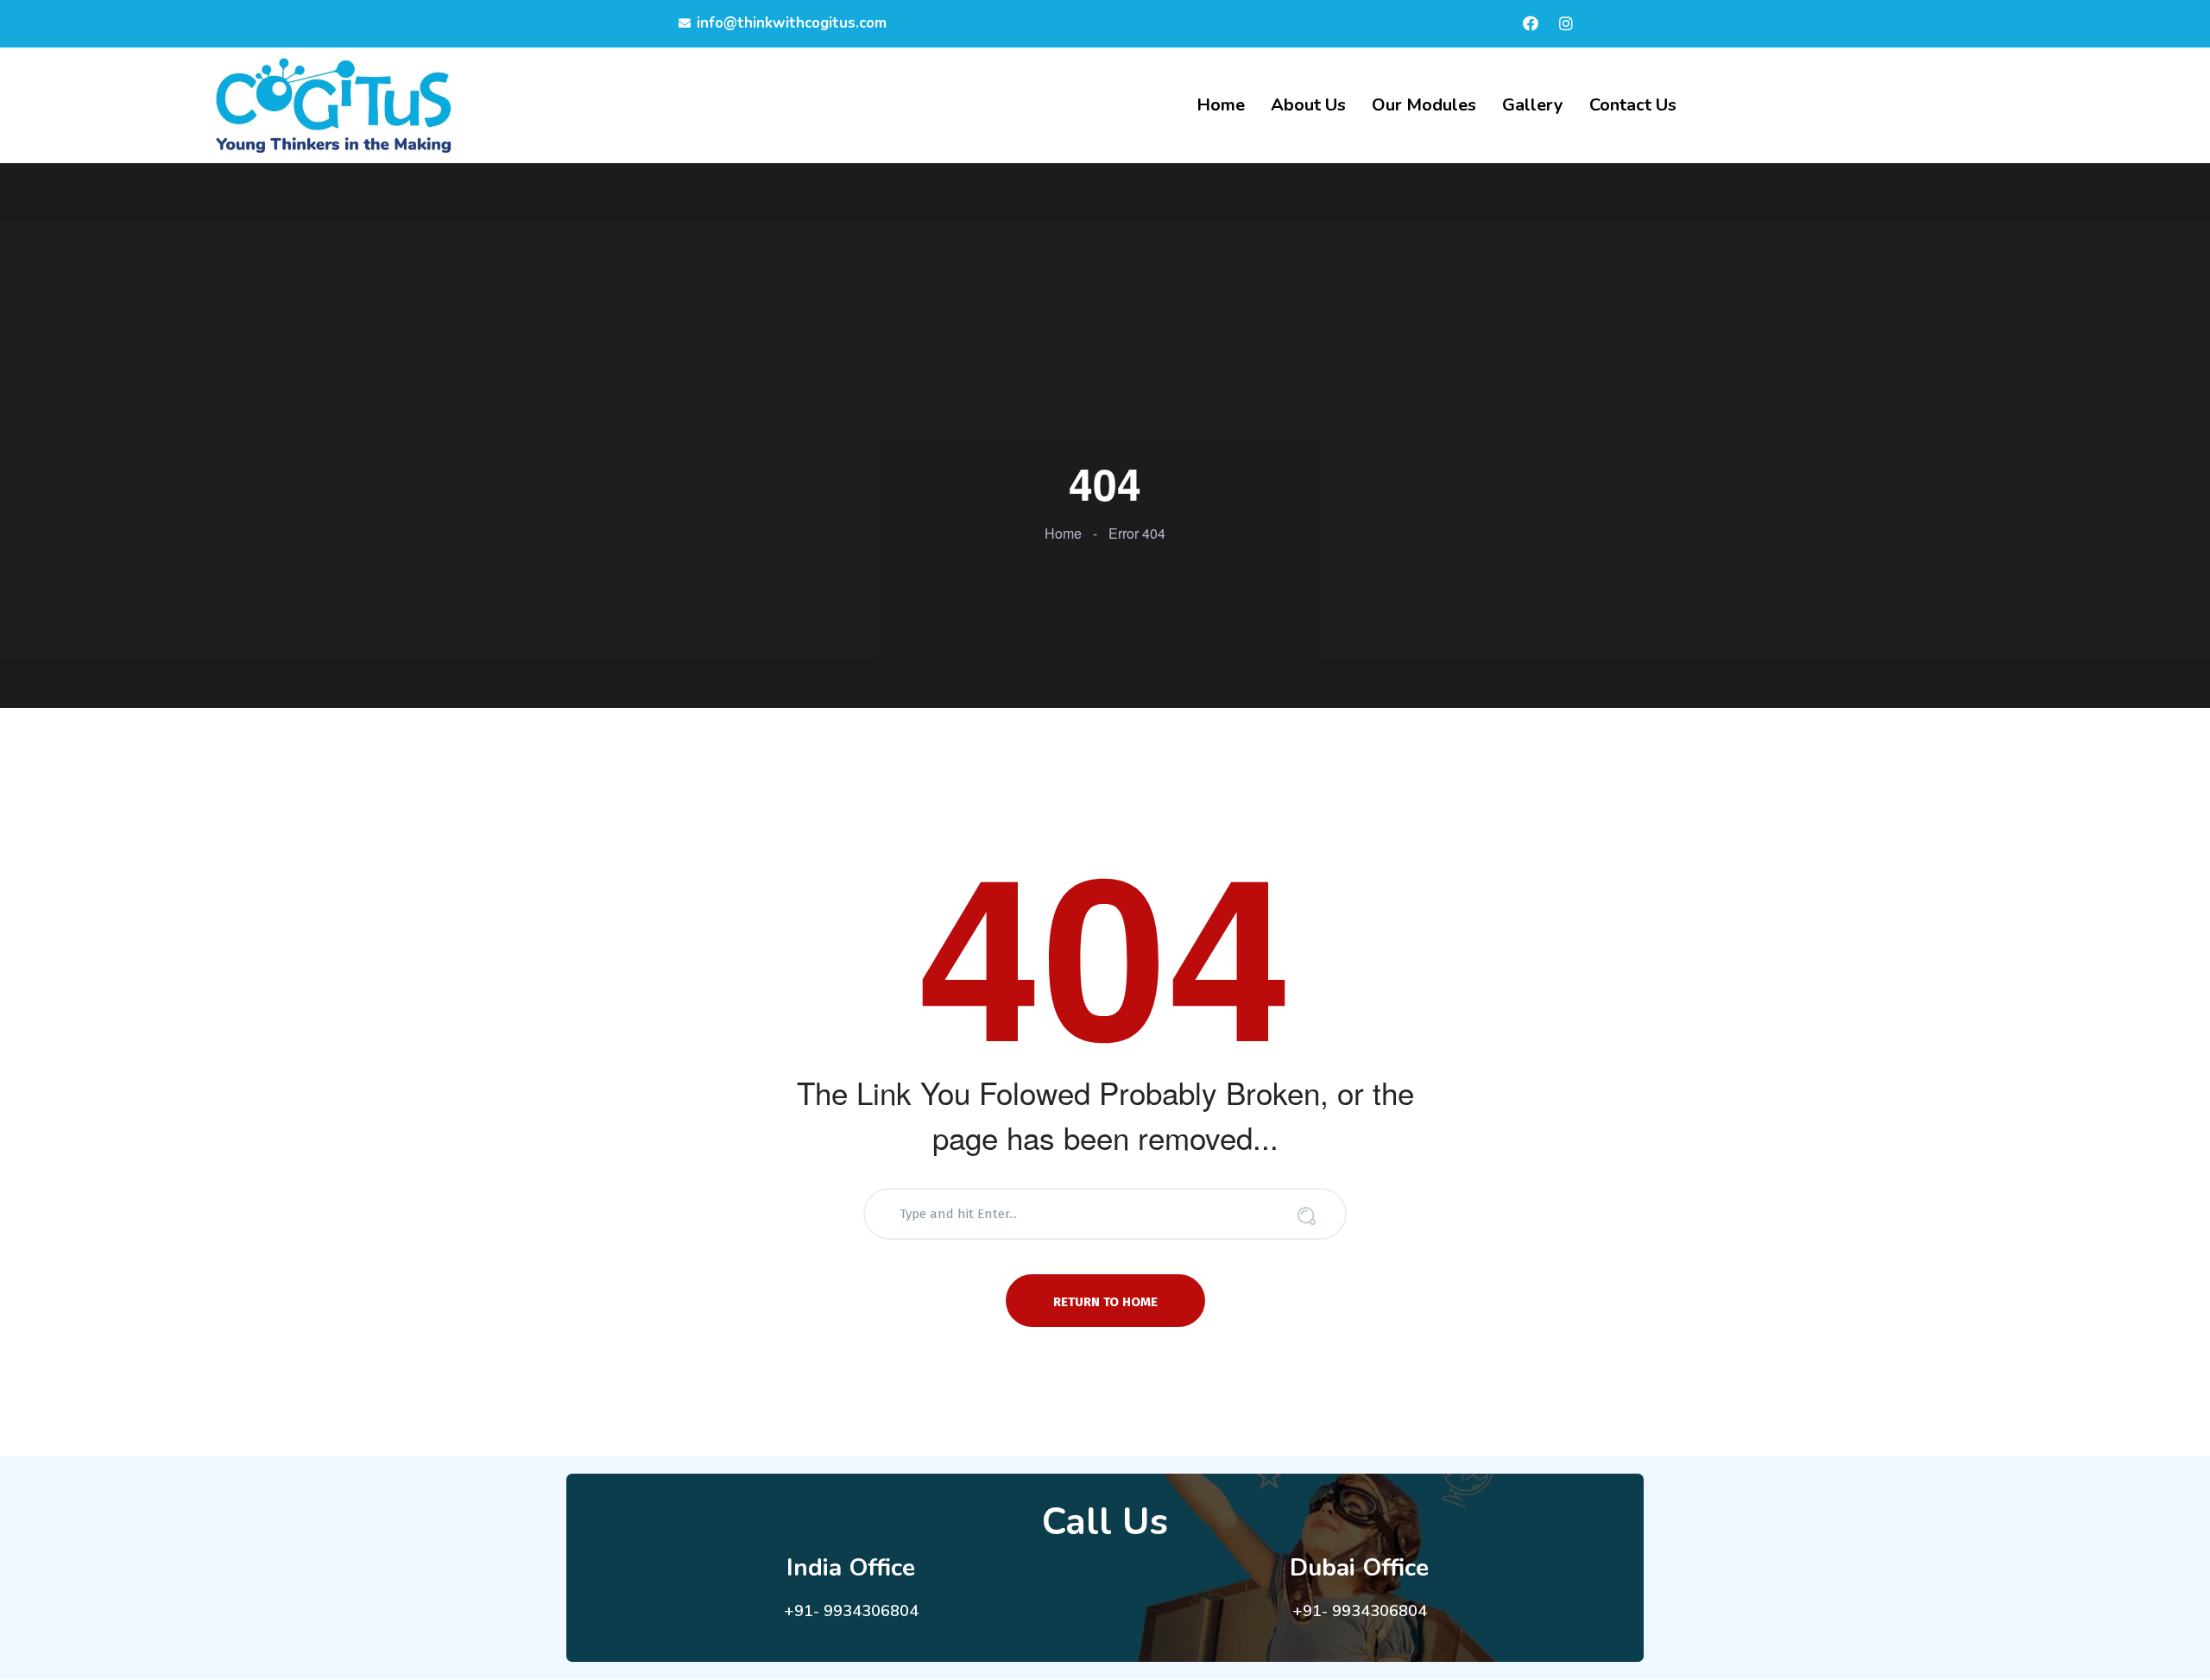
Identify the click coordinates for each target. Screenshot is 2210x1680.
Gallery (1533, 105)
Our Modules (1424, 105)
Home (1221, 105)
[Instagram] (1566, 23)
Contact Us (1633, 105)
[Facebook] (1531, 23)
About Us (1308, 105)
